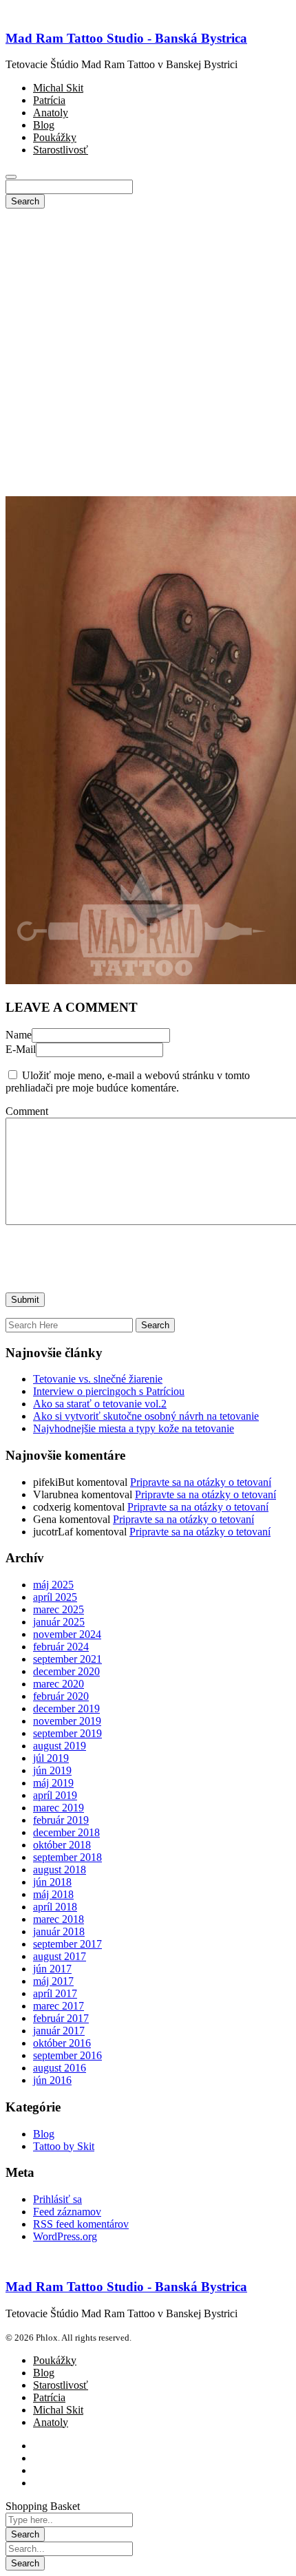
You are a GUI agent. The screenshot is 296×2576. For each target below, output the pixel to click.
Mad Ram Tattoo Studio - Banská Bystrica (126, 38)
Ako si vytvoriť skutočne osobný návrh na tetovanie (146, 1416)
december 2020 (66, 1671)
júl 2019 (51, 1758)
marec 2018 (59, 1919)
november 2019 (67, 1721)
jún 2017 (52, 1969)
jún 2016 (52, 2080)
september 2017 (67, 1944)
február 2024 (61, 1647)
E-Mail (21, 1049)
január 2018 (59, 1931)
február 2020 (61, 1696)
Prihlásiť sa (57, 2199)
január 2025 (59, 1622)
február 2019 (61, 1820)
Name (19, 1035)
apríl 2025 (55, 1597)
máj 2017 (53, 1981)
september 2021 (67, 1659)
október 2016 (62, 2043)
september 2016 (67, 2055)
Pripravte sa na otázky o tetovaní (201, 1482)
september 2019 (67, 1733)
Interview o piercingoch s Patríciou (109, 1391)
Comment (27, 1111)
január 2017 (59, 2031)
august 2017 (60, 1956)
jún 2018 (52, 1882)
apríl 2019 (55, 1795)
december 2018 (66, 1832)
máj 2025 (53, 1585)
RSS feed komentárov (81, 2224)
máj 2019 (53, 1783)
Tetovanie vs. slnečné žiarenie (98, 1379)
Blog (44, 2134)
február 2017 (61, 2018)
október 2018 (62, 1845)
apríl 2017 (55, 1993)
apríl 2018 (55, 1907)
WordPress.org (65, 2236)
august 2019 (60, 1746)
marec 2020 (59, 1684)
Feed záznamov (67, 2212)
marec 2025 (59, 1609)
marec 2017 (59, 2006)
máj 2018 (53, 1894)
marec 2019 (59, 1808)
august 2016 (60, 2068)
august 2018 (60, 1870)
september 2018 (67, 1857)
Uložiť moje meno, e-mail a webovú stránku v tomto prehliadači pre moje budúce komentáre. (128, 1082)
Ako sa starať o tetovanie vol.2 (100, 1404)
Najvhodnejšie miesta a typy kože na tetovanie (134, 1428)
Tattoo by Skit (64, 2146)
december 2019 (66, 1709)
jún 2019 (52, 1770)
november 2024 (67, 1634)
